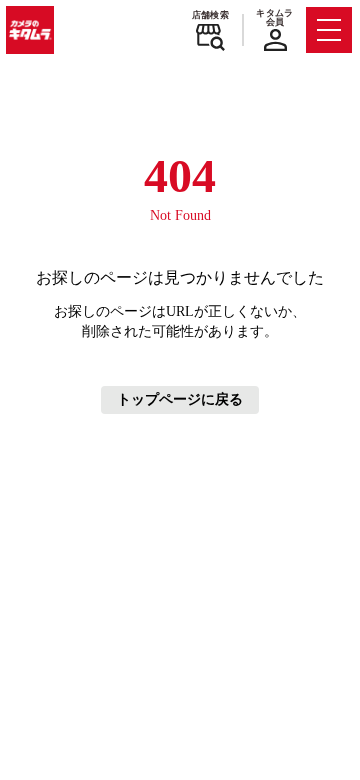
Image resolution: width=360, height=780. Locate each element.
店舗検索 (210, 15)
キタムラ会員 (274, 17)
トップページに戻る (180, 399)
